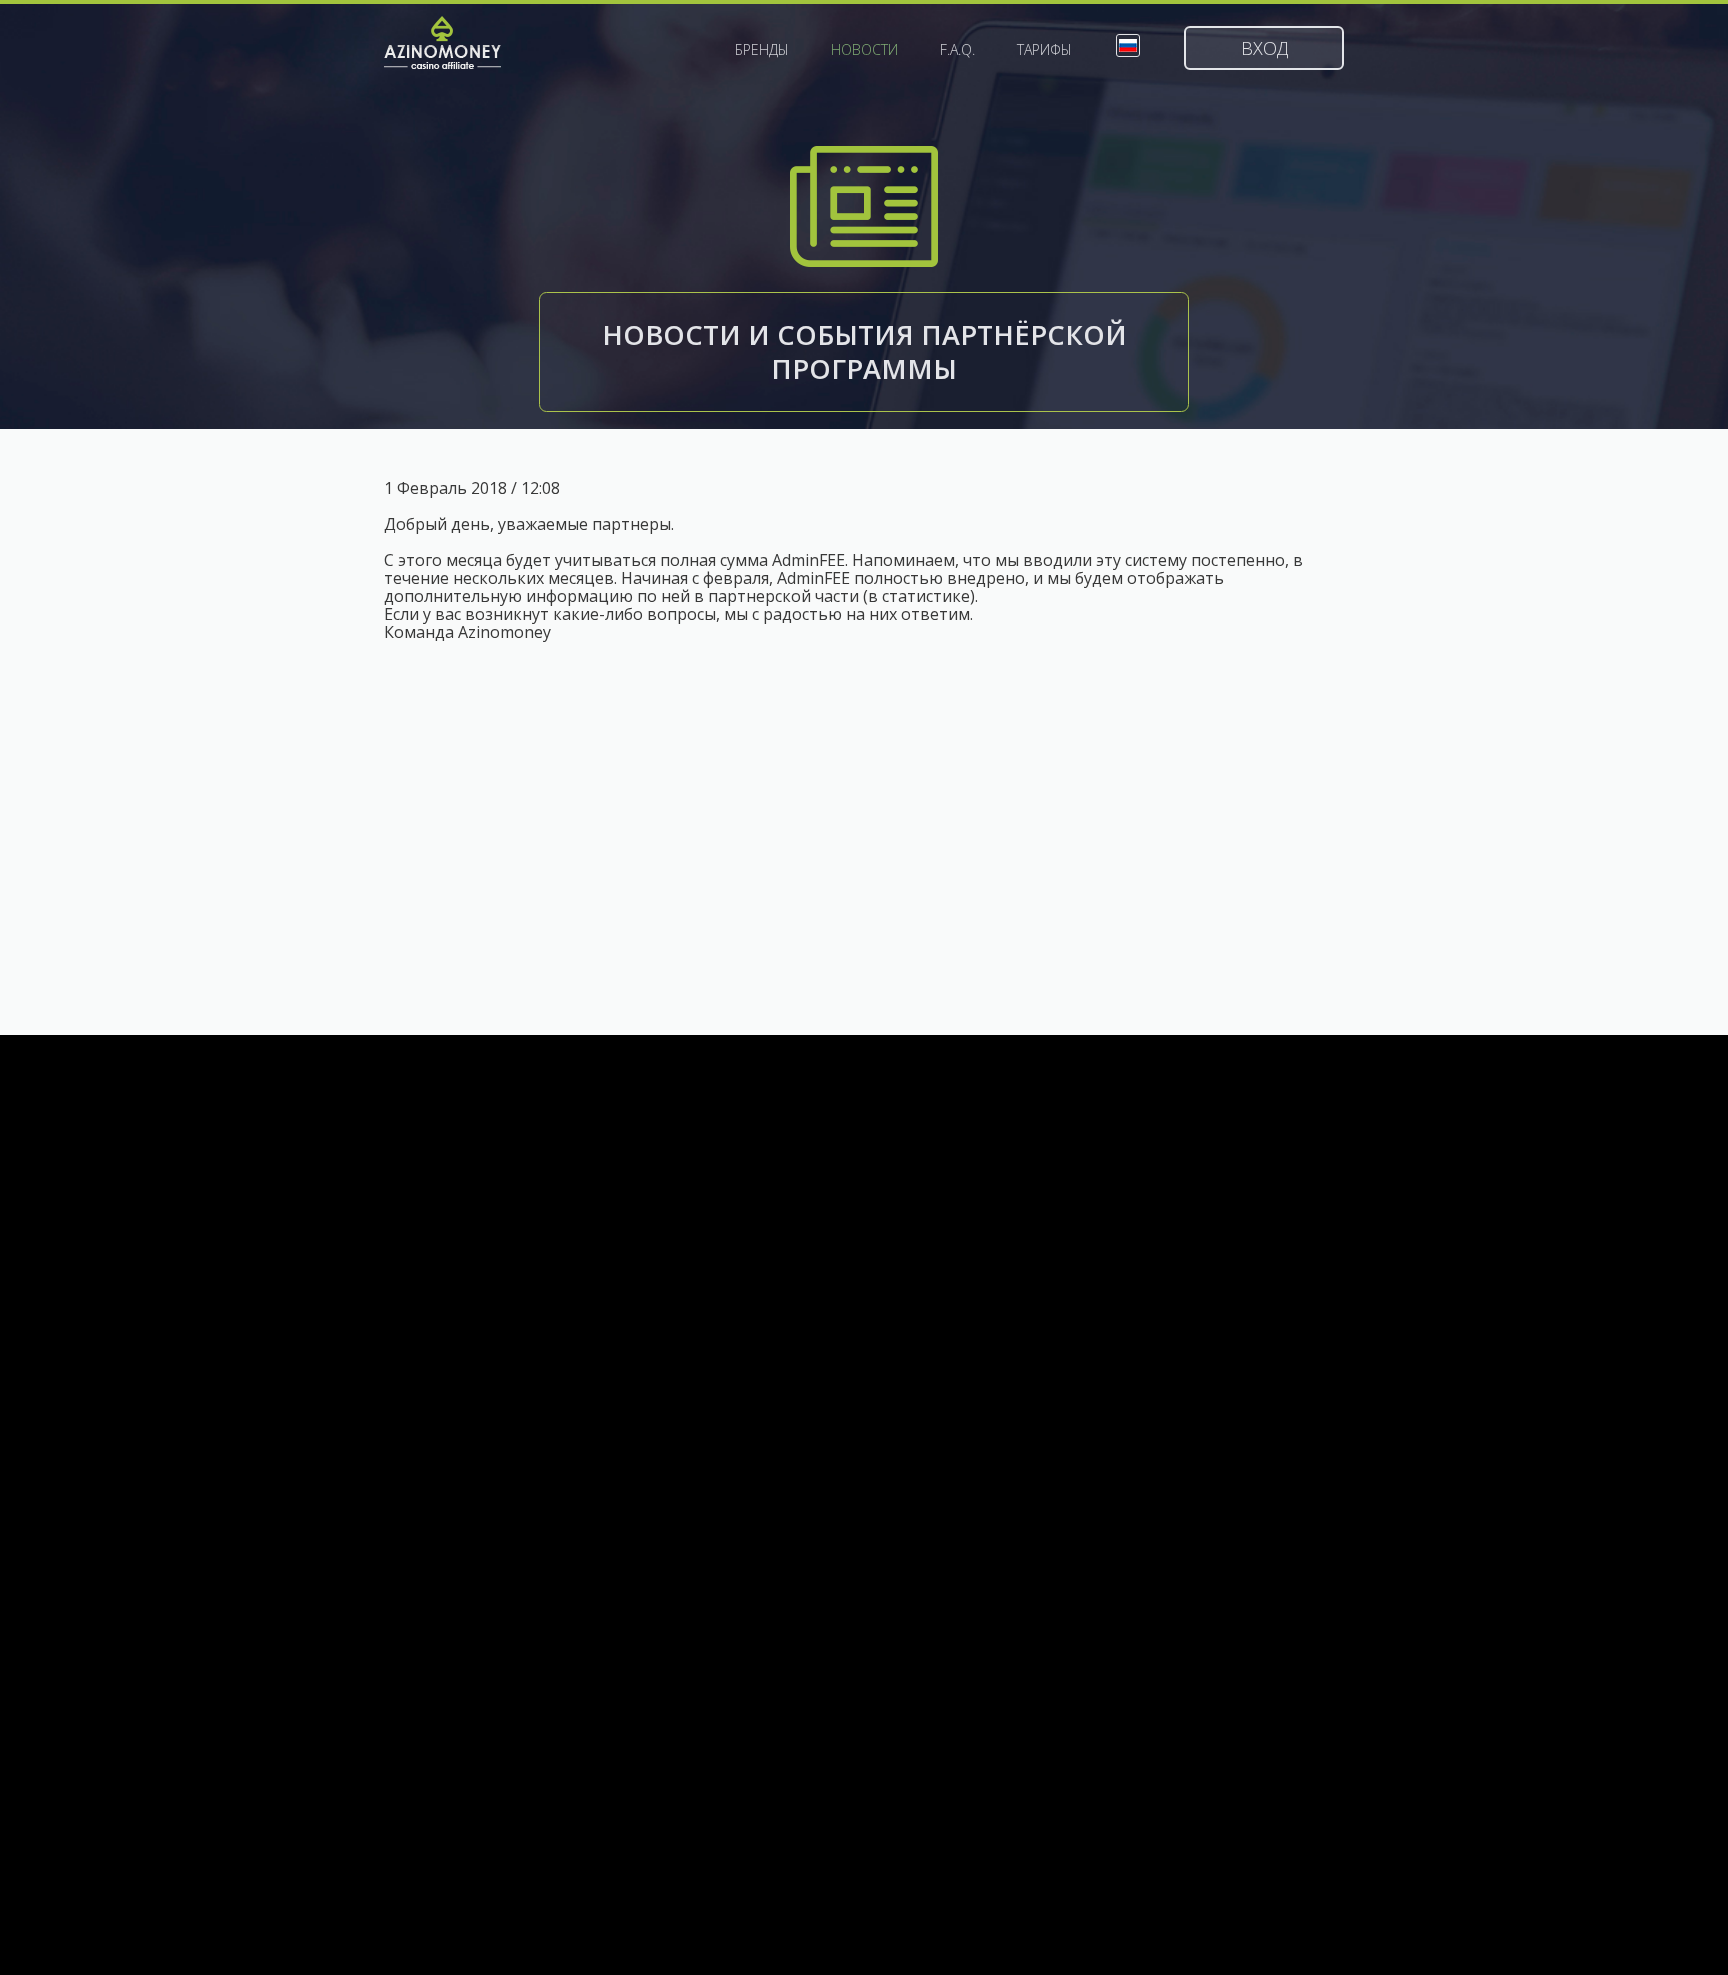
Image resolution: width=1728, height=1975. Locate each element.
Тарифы (1044, 50)
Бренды (762, 50)
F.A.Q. (957, 50)
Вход (1264, 48)
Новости (864, 50)
